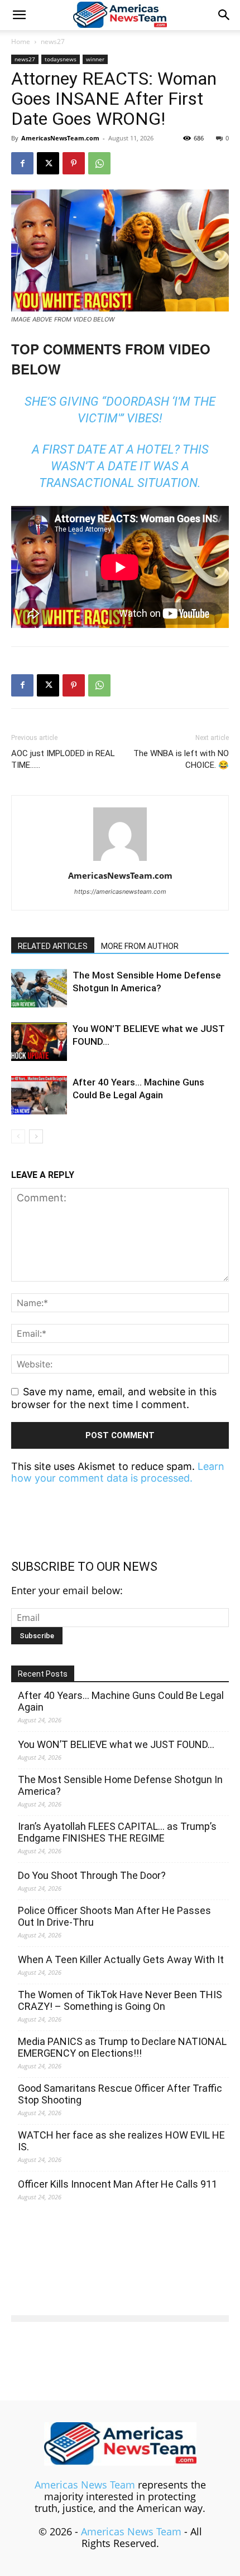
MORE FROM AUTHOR (140, 946)
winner (95, 59)
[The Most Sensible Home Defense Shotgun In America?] (39, 988)
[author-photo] (120, 860)
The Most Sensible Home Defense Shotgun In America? (120, 1785)
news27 (53, 42)
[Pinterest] (74, 163)
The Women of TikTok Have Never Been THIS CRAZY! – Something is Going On (120, 2000)
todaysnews (61, 59)
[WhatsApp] (99, 163)
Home (21, 42)
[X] (48, 163)
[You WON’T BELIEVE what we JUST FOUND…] (39, 1042)
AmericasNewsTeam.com (60, 138)
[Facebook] (22, 163)
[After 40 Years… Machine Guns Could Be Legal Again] (39, 1095)
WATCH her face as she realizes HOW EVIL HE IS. (121, 2141)
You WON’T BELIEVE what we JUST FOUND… (116, 1744)
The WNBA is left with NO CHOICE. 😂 (181, 759)
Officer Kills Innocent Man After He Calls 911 (117, 2184)
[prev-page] (18, 1136)
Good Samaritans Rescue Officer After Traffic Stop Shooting (120, 2094)
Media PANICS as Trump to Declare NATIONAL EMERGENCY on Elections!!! (122, 2047)
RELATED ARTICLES (53, 946)
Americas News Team (85, 2485)
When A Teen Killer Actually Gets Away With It (121, 1959)
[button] (19, 15)
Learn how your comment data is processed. (118, 1472)
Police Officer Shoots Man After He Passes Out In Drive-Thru (114, 1916)
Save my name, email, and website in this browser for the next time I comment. (114, 1398)
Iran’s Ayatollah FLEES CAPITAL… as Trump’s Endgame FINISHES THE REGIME (117, 1832)
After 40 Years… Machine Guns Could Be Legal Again (121, 1701)
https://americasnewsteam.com (120, 892)
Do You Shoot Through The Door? (92, 1875)
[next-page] (36, 1136)
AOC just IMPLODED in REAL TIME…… (63, 759)
